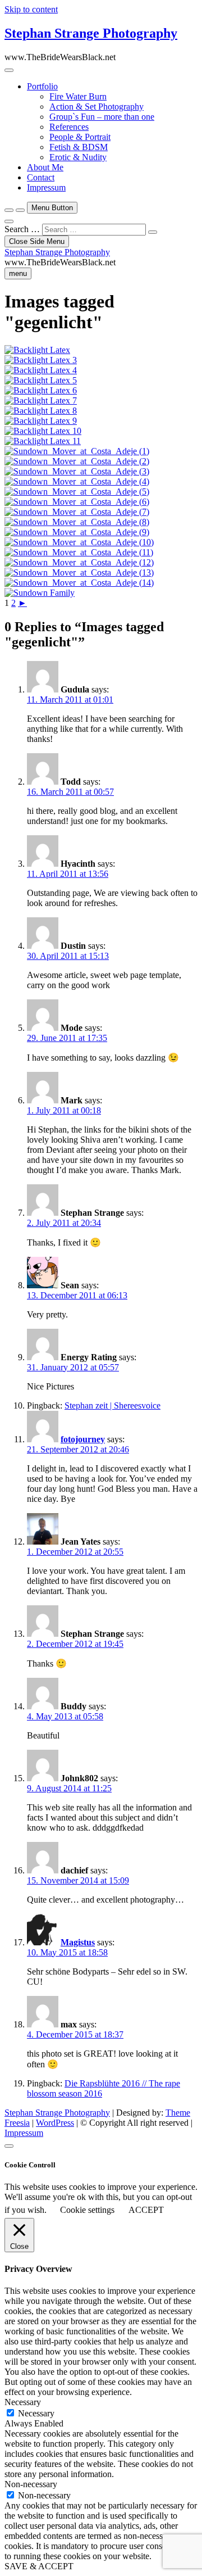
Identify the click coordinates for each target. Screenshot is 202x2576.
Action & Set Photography (97, 107)
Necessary (36, 2413)
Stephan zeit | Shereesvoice (113, 1405)
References (69, 127)
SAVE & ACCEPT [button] (39, 2566)
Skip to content (31, 9)
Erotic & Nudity (78, 157)
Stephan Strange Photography (91, 33)
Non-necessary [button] (31, 2484)
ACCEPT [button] (146, 2210)
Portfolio (42, 86)
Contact (41, 177)
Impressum (46, 187)
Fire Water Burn (78, 96)
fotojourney (83, 1439)
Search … (22, 229)
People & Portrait (80, 137)
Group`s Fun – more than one (102, 117)
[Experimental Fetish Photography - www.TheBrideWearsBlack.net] (41, 360)
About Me (45, 167)
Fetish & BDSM (79, 147)
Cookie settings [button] (87, 2210)
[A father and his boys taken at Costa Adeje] (40, 593)
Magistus (78, 1942)
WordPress (55, 2123)
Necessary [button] (23, 2402)
